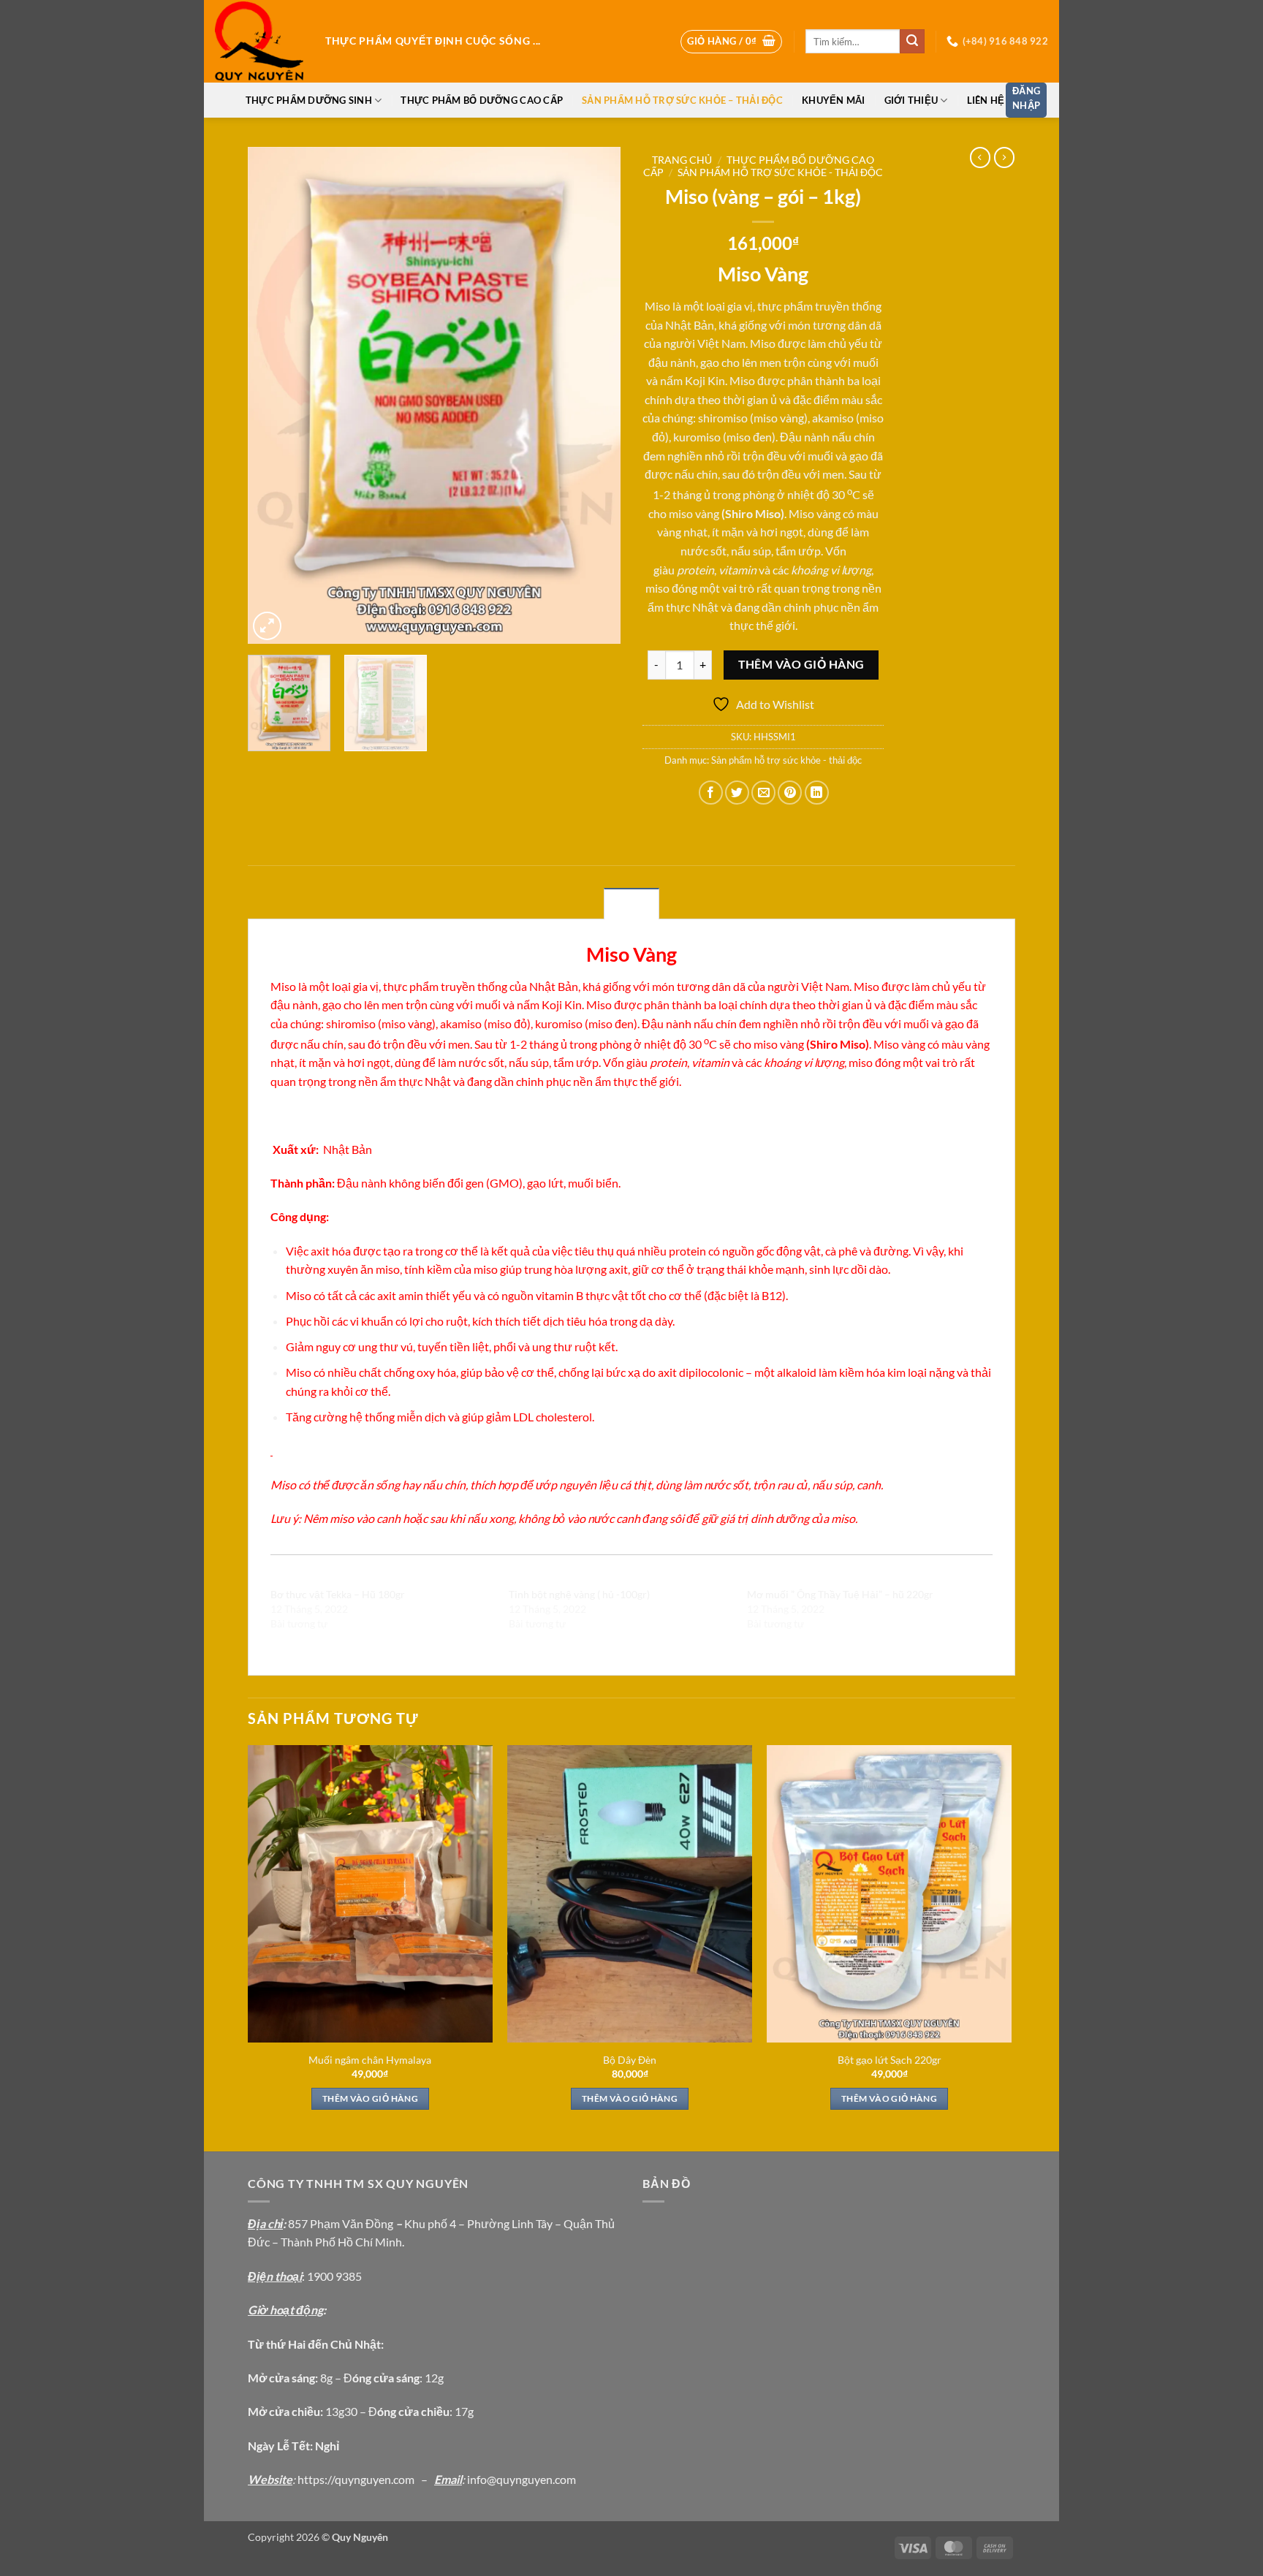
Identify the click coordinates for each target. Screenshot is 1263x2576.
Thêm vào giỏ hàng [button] (370, 2098)
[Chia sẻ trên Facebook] (711, 793)
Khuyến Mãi (834, 100)
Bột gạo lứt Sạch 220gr (890, 2060)
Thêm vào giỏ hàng (801, 664)
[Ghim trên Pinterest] (790, 793)
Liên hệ (986, 100)
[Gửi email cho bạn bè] (763, 793)
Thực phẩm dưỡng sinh (309, 100)
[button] (731, 42)
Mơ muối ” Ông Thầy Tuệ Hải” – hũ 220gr (840, 1594)
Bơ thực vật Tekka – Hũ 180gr (338, 1594)
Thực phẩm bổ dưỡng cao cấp (482, 100)
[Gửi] (912, 42)
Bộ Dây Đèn (630, 2060)
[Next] (595, 395)
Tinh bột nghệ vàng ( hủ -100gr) (579, 1594)
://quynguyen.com (369, 2479)
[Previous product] (1004, 157)
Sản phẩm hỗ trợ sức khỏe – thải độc (682, 100)
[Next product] (980, 157)
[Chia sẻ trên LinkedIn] (817, 793)
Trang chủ (682, 160)
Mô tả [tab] (631, 904)
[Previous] (273, 395)
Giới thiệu (911, 100)
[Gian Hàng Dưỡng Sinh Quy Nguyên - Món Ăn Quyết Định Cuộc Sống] (259, 42)
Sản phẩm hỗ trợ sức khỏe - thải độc (780, 172)
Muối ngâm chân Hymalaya (370, 2060)
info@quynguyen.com (521, 2479)
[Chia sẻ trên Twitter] (737, 793)
